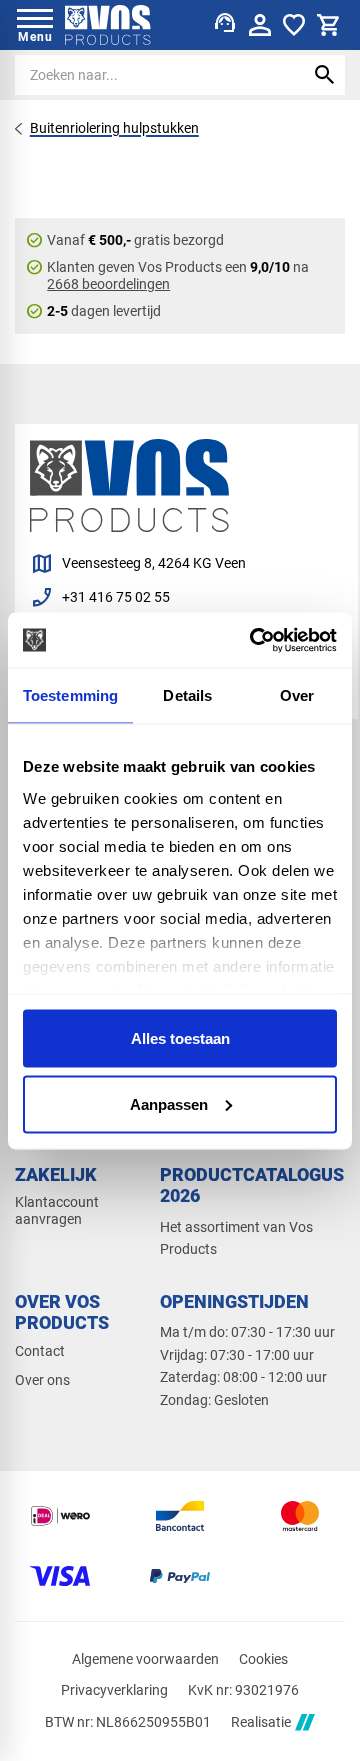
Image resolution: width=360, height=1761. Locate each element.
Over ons (42, 1380)
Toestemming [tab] (70, 695)
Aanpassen (169, 1103)
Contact (40, 1351)
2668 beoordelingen (108, 284)
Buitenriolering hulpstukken (114, 128)
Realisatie (261, 1722)
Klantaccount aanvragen (57, 1210)
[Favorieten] (294, 25)
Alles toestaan (180, 1038)
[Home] (108, 25)
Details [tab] (187, 695)
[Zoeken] (325, 75)
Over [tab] (297, 695)
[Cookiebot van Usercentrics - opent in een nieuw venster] (254, 640)
